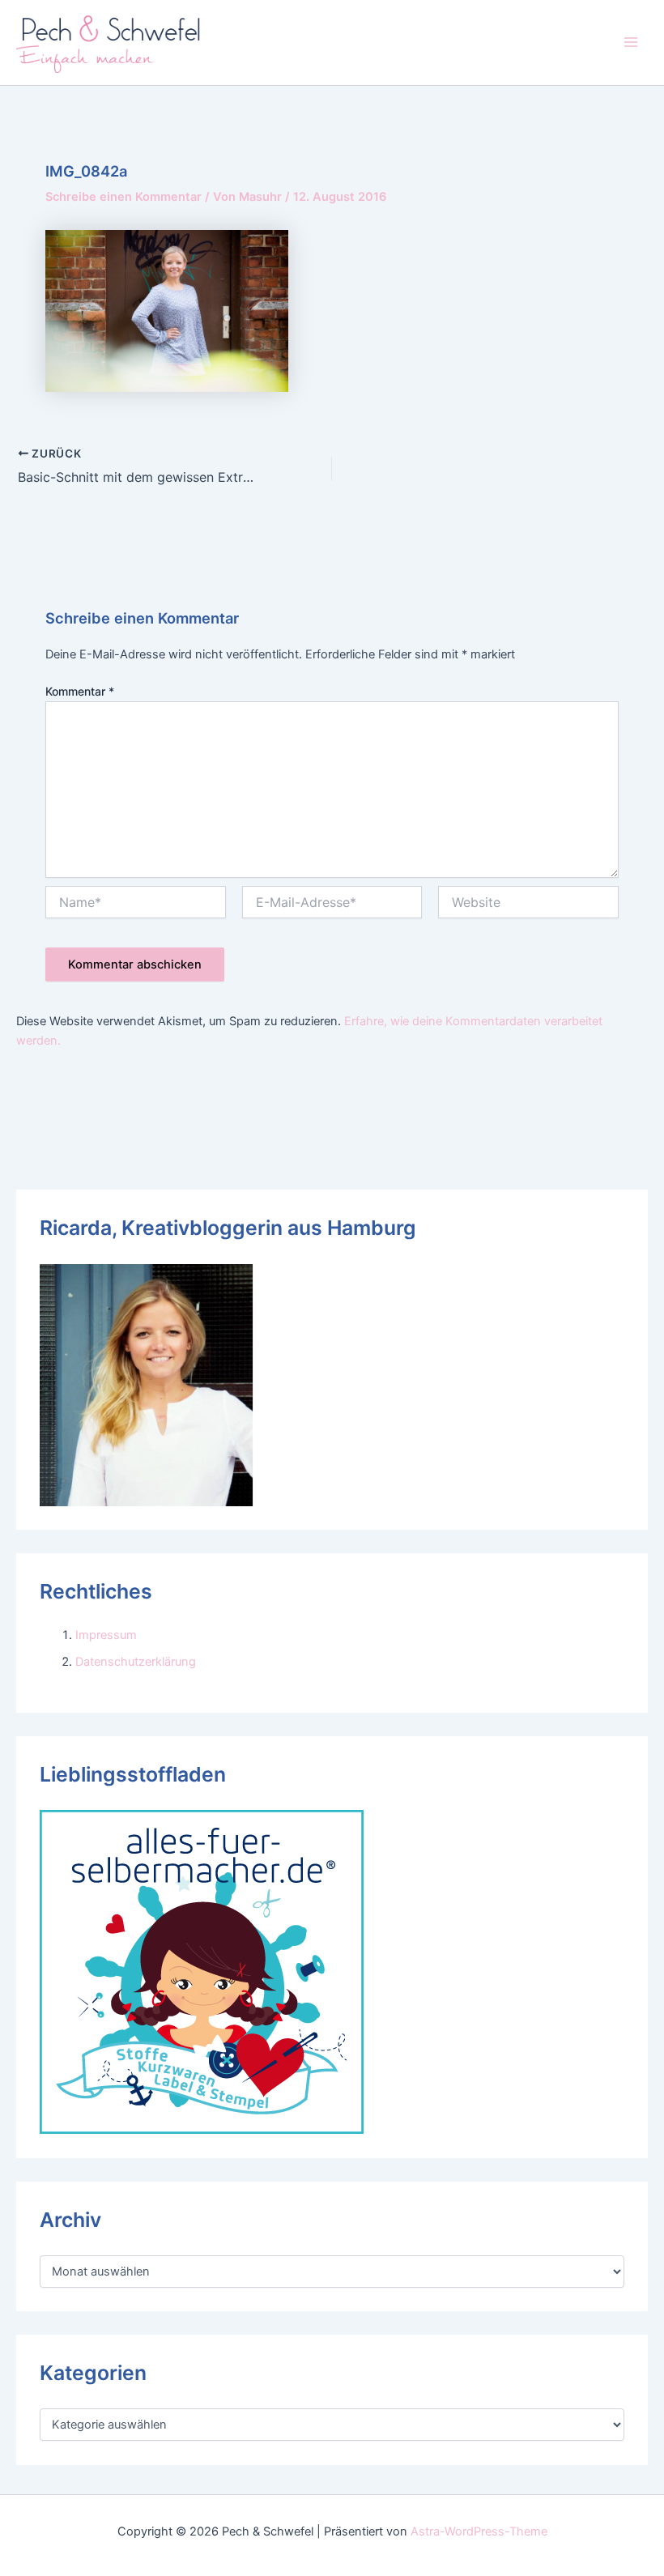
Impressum (106, 1635)
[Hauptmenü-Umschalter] (631, 42)
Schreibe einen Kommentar (123, 197)
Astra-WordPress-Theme (479, 2531)
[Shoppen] (202, 1971)
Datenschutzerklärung (136, 1662)
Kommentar (80, 691)
